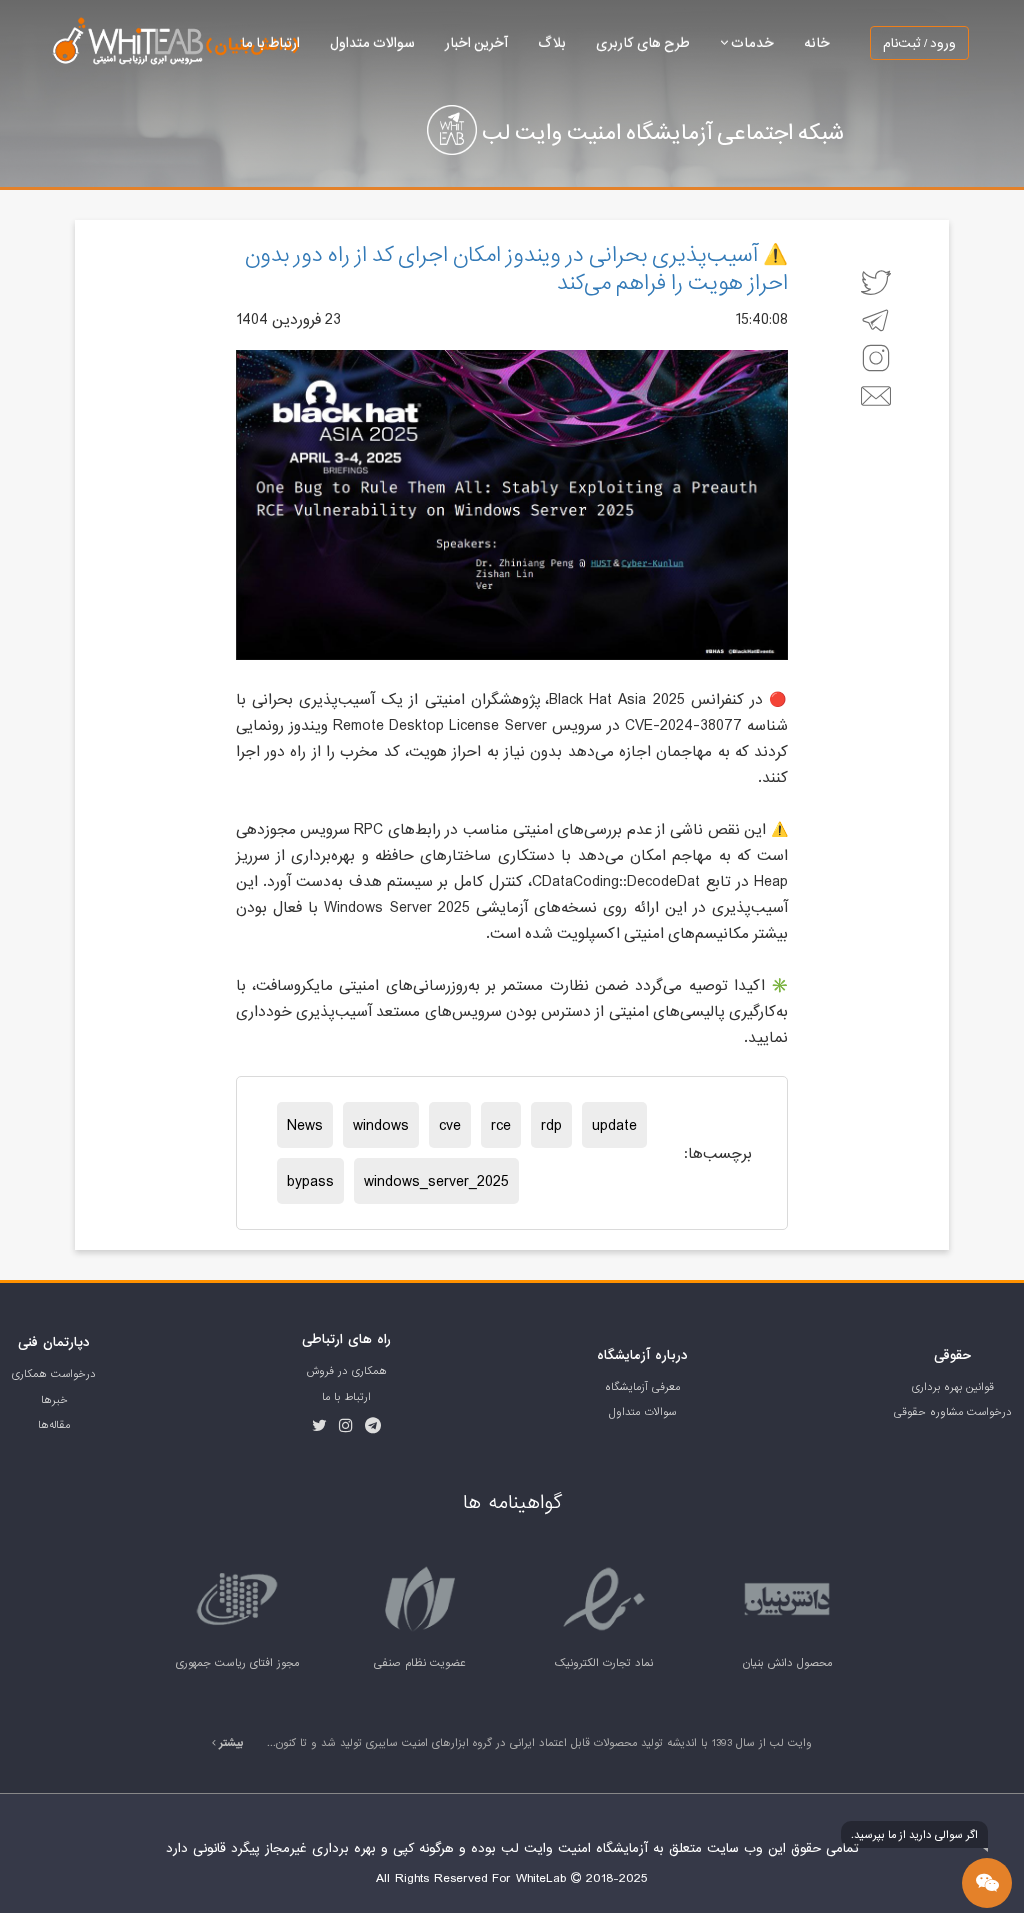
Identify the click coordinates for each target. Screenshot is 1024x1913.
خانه (817, 42)
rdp (551, 1125)
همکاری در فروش (347, 1371)
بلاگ (552, 42)
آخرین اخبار (476, 42)
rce (501, 1125)
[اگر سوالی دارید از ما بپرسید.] (987, 1883)
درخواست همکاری (54, 1374)
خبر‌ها (54, 1400)
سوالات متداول (372, 42)
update (614, 1125)
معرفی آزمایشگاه (642, 1387)
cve (450, 1125)
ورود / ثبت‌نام (919, 43)
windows (381, 1125)
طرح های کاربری (643, 42)
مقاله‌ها (54, 1425)
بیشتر (230, 1743)
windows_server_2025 (436, 1181)
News (305, 1125)
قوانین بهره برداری (953, 1387)
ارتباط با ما (270, 42)
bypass (310, 1181)
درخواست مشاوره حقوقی (953, 1412)
